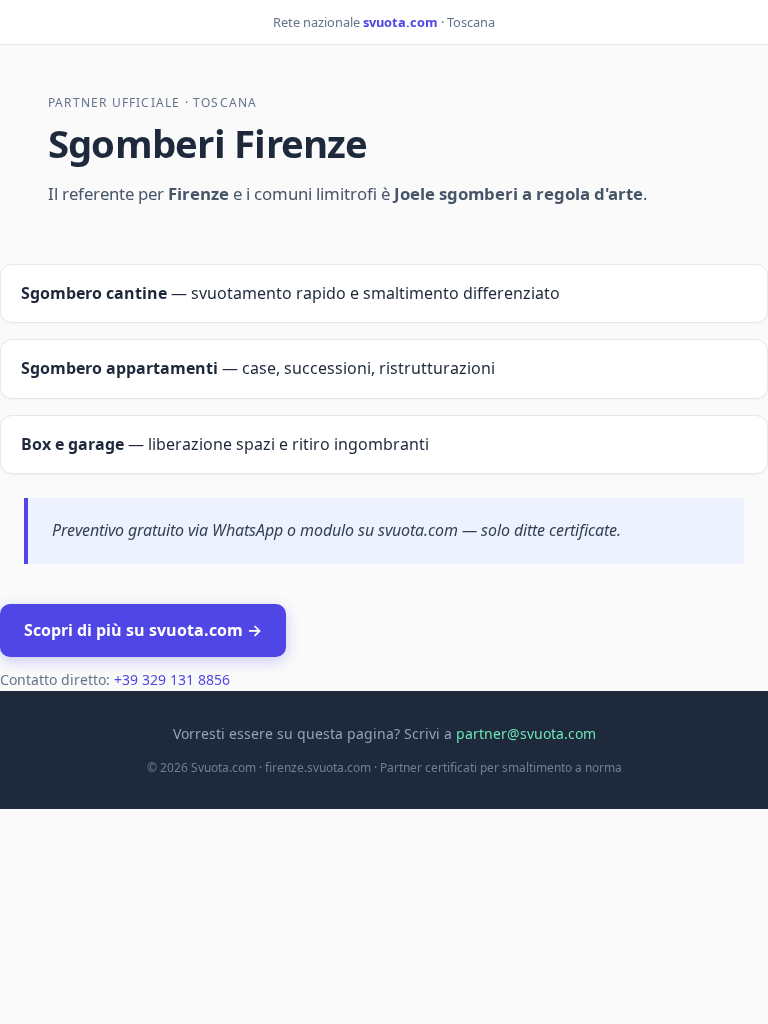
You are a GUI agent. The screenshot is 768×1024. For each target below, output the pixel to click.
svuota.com (400, 22)
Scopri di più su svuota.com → (143, 630)
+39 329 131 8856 (172, 679)
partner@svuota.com (526, 733)
